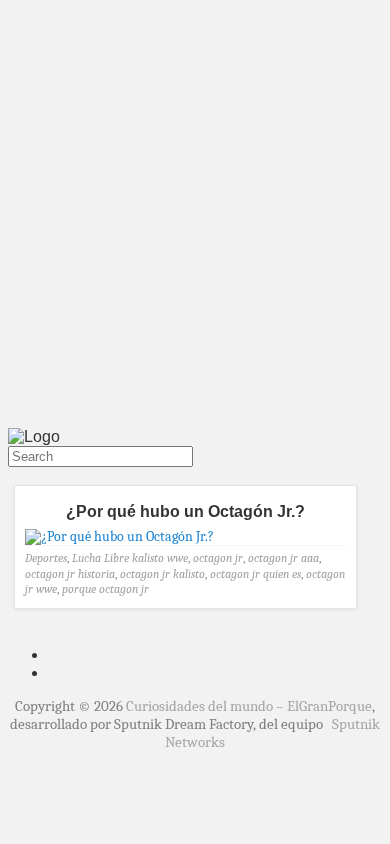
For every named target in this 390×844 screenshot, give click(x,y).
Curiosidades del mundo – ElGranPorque (249, 706)
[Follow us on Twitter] (12, 476)
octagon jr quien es (255, 574)
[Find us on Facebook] (20, 476)
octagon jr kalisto (162, 574)
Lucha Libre (100, 558)
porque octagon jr (105, 589)
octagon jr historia (70, 574)
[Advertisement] (195, 218)
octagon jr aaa (283, 558)
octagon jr (218, 558)
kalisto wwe (160, 558)
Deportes (46, 558)
